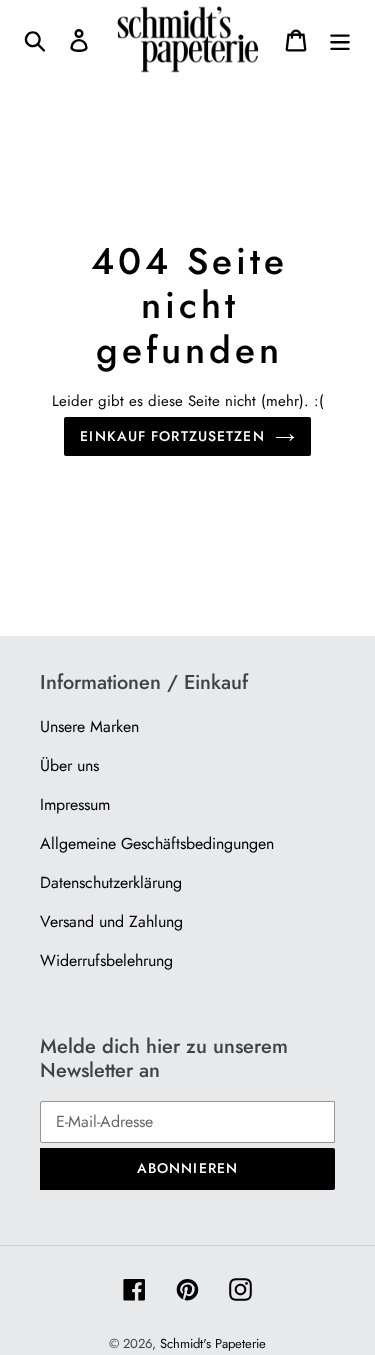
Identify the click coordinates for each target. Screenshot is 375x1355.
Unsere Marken (89, 726)
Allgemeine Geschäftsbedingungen (157, 843)
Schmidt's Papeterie (213, 1343)
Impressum (75, 804)
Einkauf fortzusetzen (172, 436)
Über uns (69, 765)
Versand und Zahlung (111, 921)
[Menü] (340, 39)
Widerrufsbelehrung (106, 960)
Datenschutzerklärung (111, 882)
